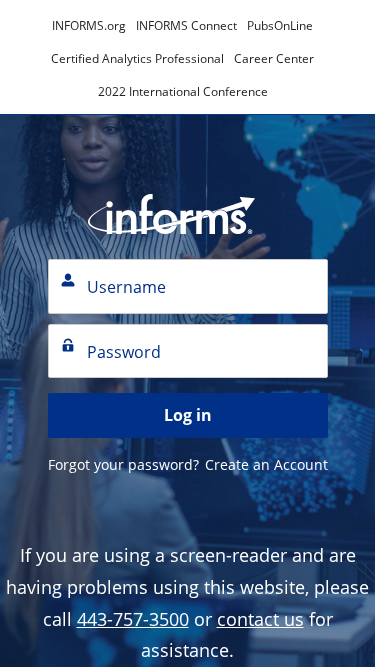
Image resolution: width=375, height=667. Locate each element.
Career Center (274, 58)
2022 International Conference (183, 91)
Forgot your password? (123, 464)
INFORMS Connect (186, 25)
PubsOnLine (280, 25)
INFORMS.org (89, 25)
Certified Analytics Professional (137, 58)
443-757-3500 (133, 619)
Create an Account (266, 464)
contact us (260, 619)
